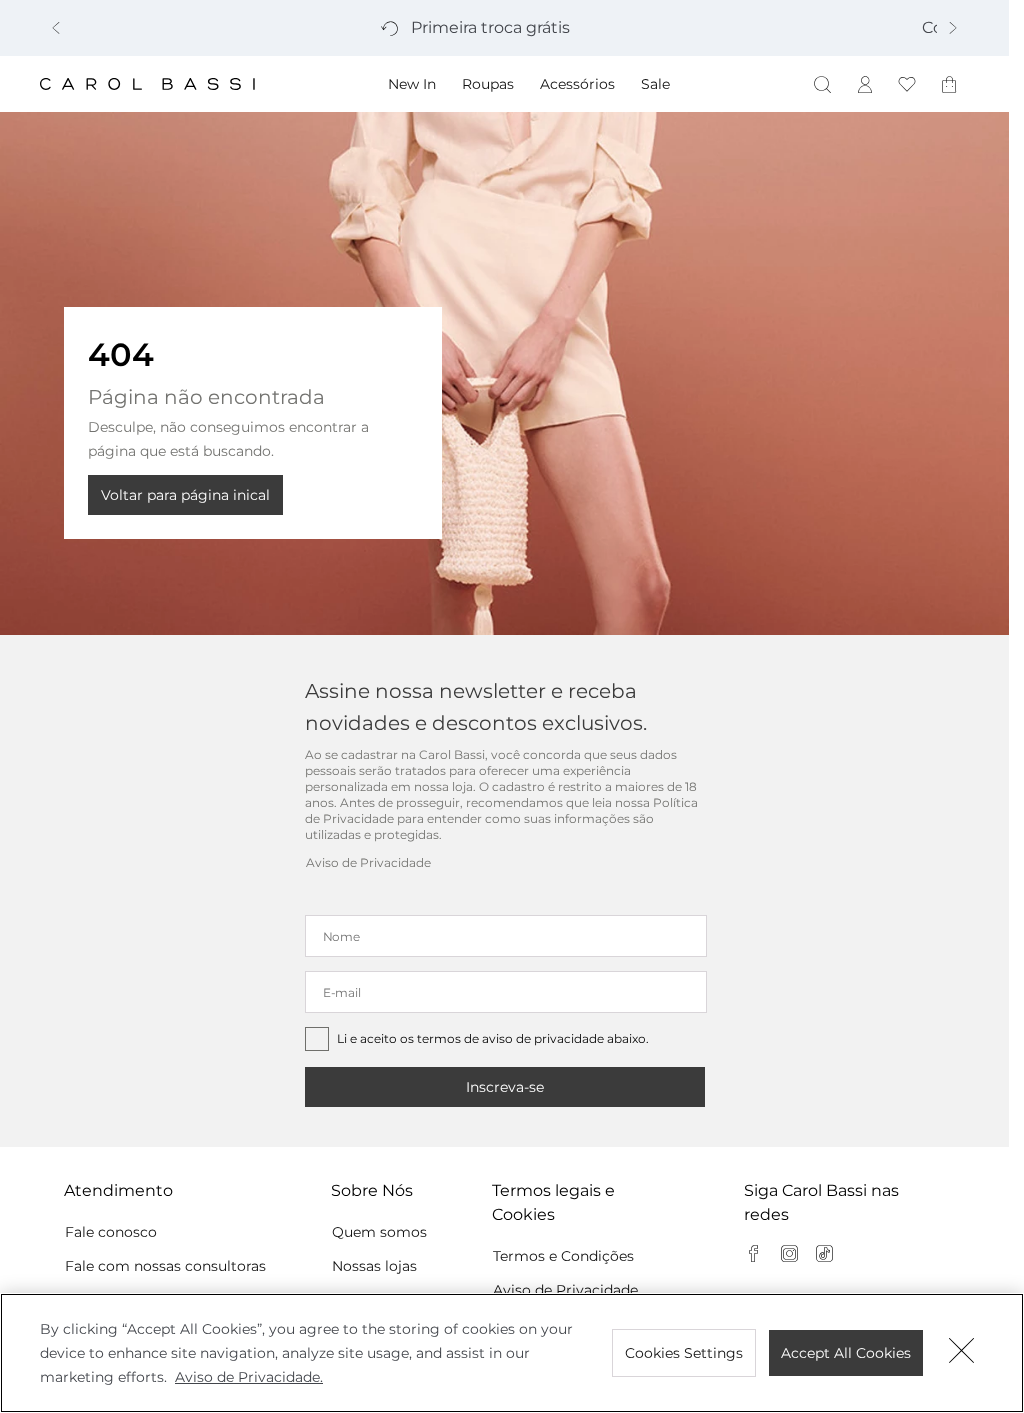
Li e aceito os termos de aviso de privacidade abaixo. (493, 1038)
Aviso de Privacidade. (249, 1377)
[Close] (962, 1353)
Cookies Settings (684, 1353)
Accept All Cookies (846, 1353)
